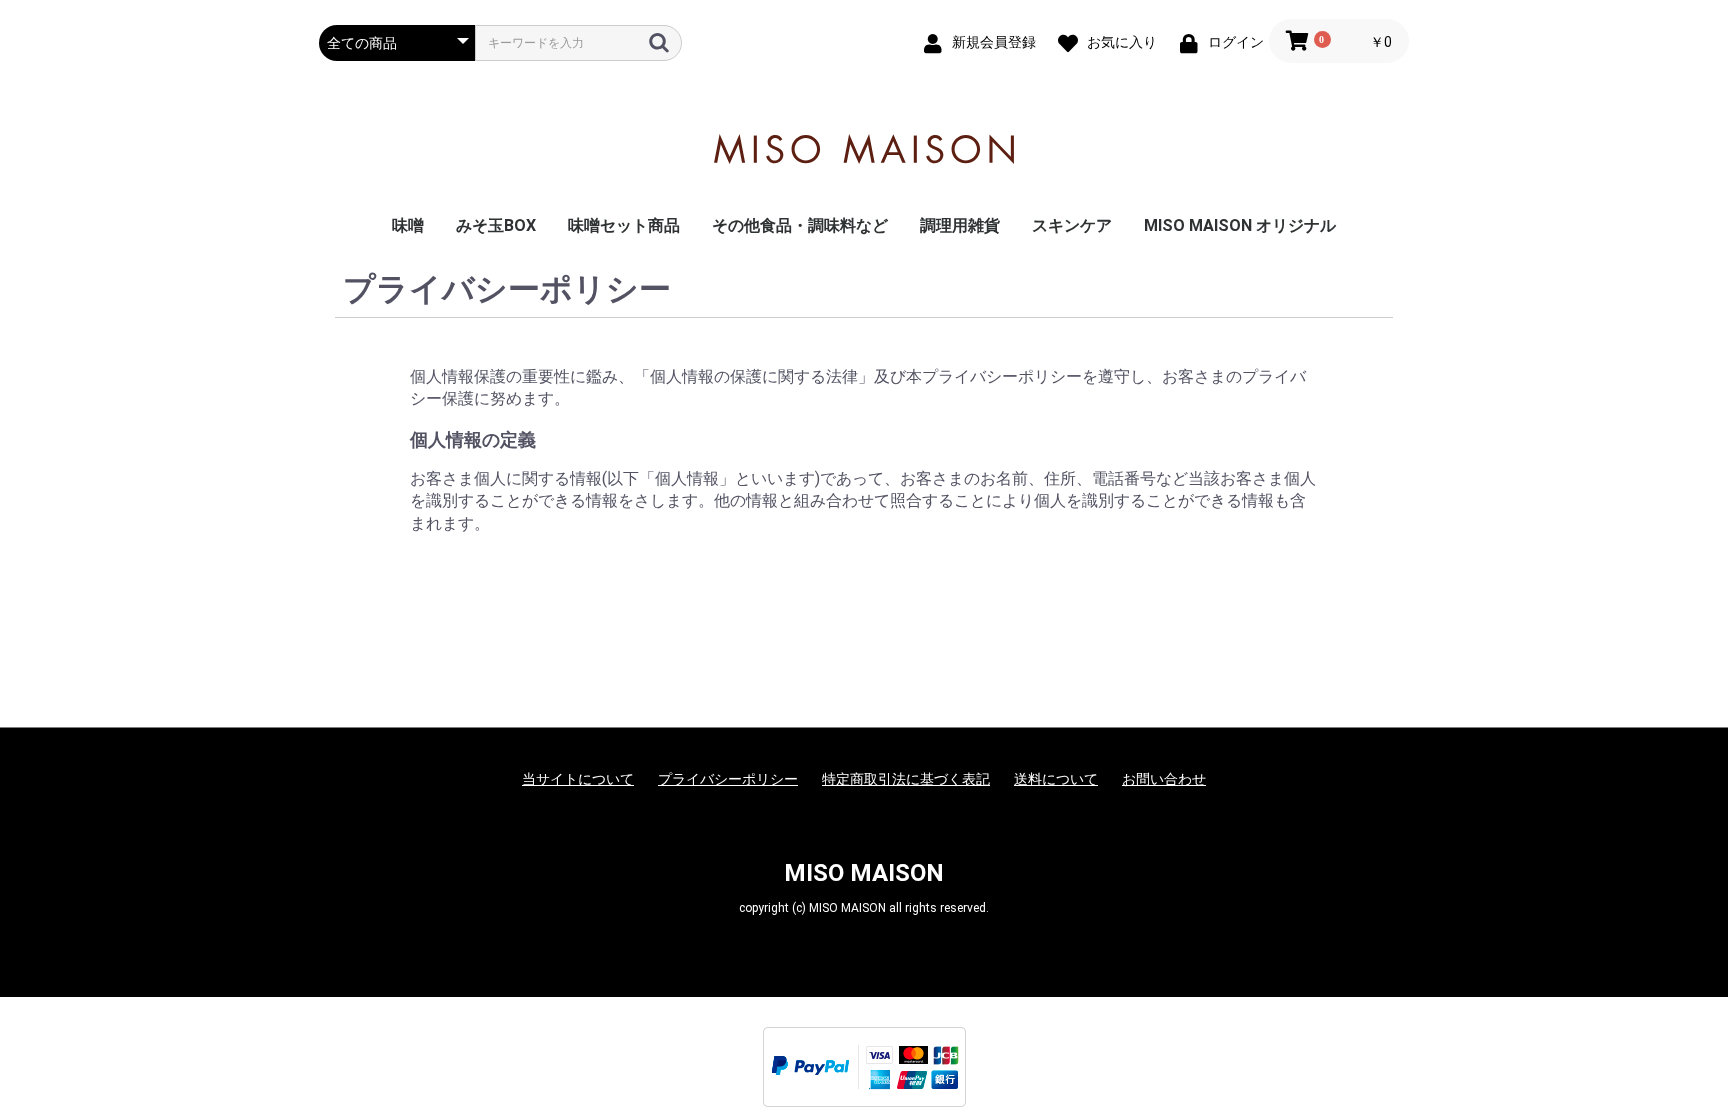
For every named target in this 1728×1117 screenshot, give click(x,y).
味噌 (408, 225)
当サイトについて (578, 779)
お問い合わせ (1164, 779)
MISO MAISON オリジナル (1240, 225)
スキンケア (1072, 225)
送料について (1056, 779)
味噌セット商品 (624, 225)
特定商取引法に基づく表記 (906, 779)
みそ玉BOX (496, 225)
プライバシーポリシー (728, 779)
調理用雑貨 (960, 225)
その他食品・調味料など (800, 225)
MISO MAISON (864, 873)
